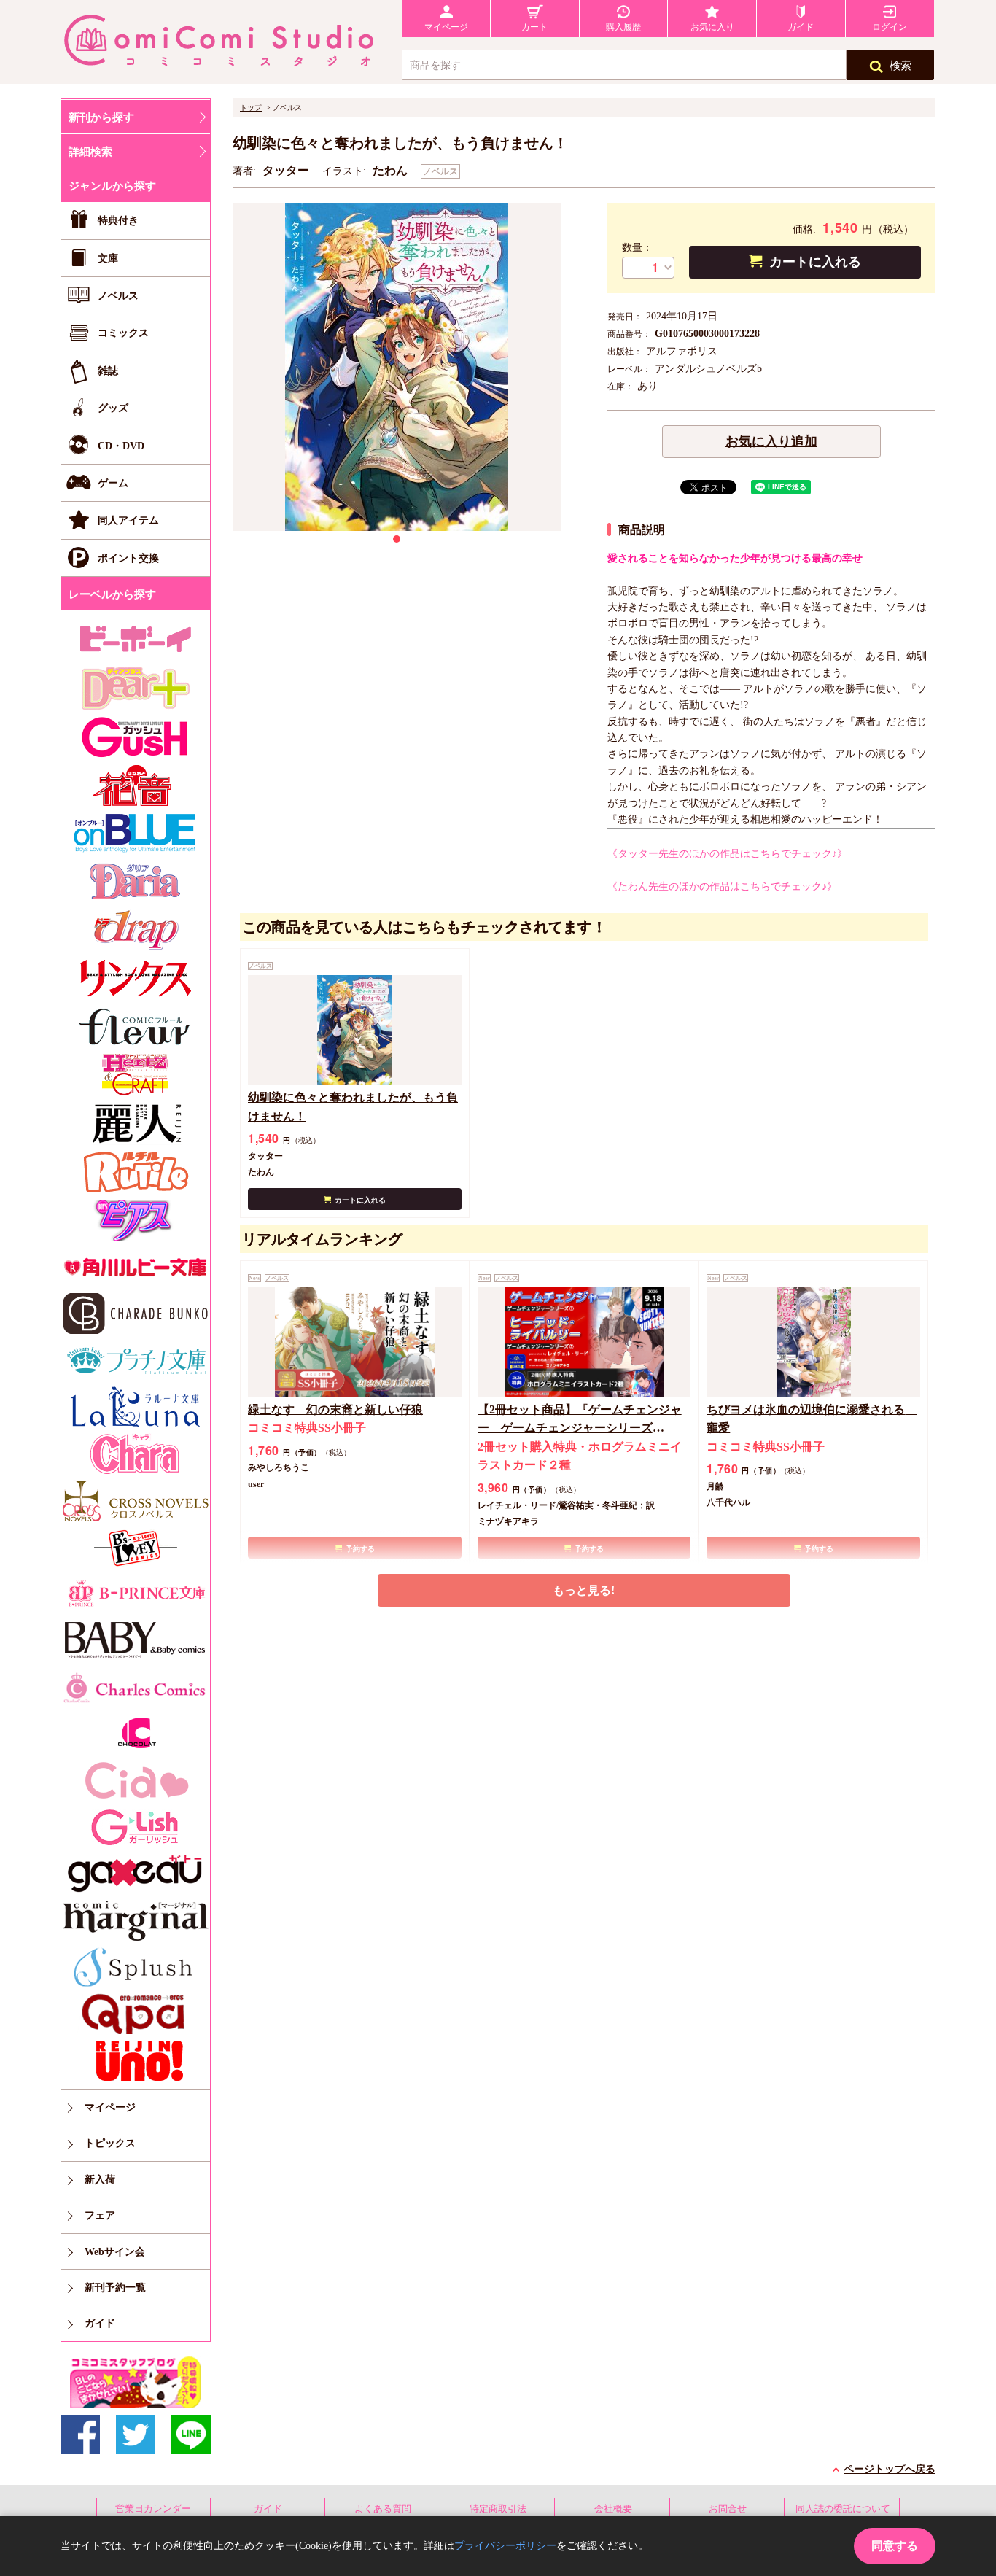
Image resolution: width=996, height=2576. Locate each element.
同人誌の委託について (843, 2509)
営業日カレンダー (153, 2509)
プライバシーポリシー (505, 2546)
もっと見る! (584, 1590)
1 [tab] (397, 539)
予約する (360, 1549)
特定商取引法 (498, 2509)
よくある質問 (383, 2509)
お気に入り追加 (771, 441)
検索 (900, 66)
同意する (895, 2546)
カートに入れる (815, 262)
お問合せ (728, 2509)
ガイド (268, 2509)
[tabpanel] (397, 367)
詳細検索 (90, 152)
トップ (251, 108)
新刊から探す (101, 117)
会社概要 (613, 2509)
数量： (637, 248)
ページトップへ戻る (890, 2469)
